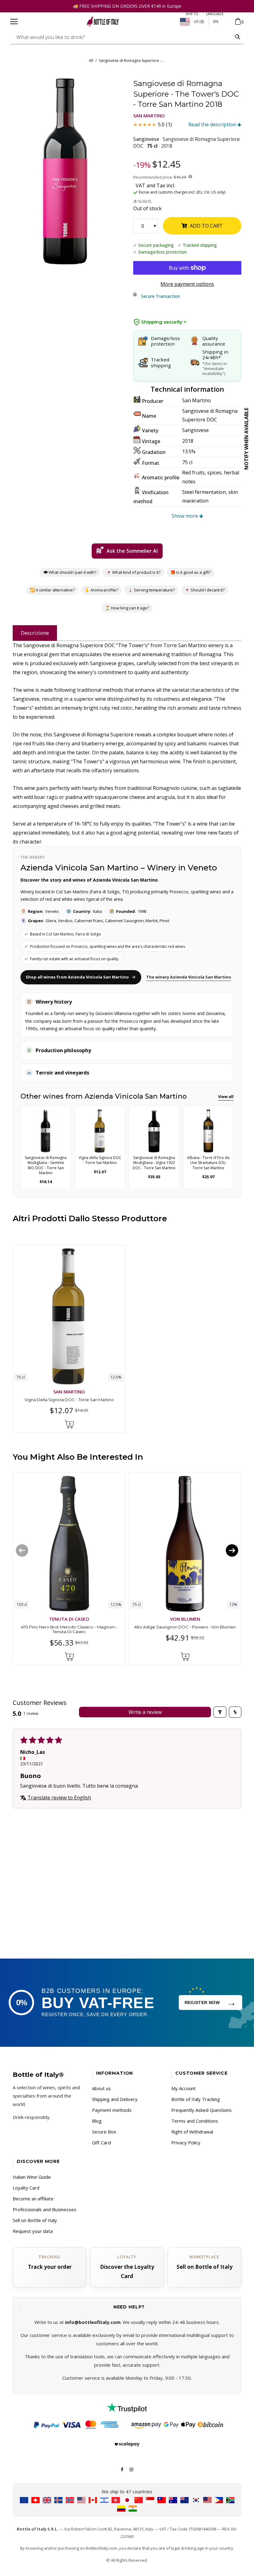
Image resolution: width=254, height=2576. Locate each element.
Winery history (54, 1002)
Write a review (145, 1712)
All (91, 61)
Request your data (33, 2231)
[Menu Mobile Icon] (14, 22)
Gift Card (101, 2142)
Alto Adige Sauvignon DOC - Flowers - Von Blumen (185, 1627)
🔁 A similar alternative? (52, 590)
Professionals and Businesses (45, 2209)
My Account (184, 2088)
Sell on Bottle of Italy (35, 2220)
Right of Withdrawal (192, 2132)
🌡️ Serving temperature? (151, 590)
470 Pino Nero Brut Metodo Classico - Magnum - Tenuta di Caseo (69, 1629)
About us (101, 2088)
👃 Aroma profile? (101, 590)
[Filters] (220, 1712)
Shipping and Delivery (115, 2099)
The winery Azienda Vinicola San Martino (189, 977)
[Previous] (22, 1550)
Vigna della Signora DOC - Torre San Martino (69, 1400)
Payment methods (112, 2110)
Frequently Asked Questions (201, 2110)
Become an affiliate (33, 2199)
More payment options (187, 284)
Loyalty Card (26, 2188)
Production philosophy (63, 1050)
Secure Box (104, 2132)
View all (226, 1096)
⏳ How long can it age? (127, 608)
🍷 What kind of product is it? (133, 572)
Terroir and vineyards (62, 1073)
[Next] (232, 1550)
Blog (97, 2121)
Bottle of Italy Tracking (196, 2099)
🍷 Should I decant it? (205, 590)
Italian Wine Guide (32, 2177)
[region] (65, 171)
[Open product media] (65, 171)
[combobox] (121, 37)
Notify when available (246, 439)
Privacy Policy (186, 2142)
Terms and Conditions (195, 2121)
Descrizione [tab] (35, 633)
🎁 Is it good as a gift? (190, 572)
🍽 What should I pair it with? (70, 572)
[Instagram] (131, 2469)
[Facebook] (122, 2469)
